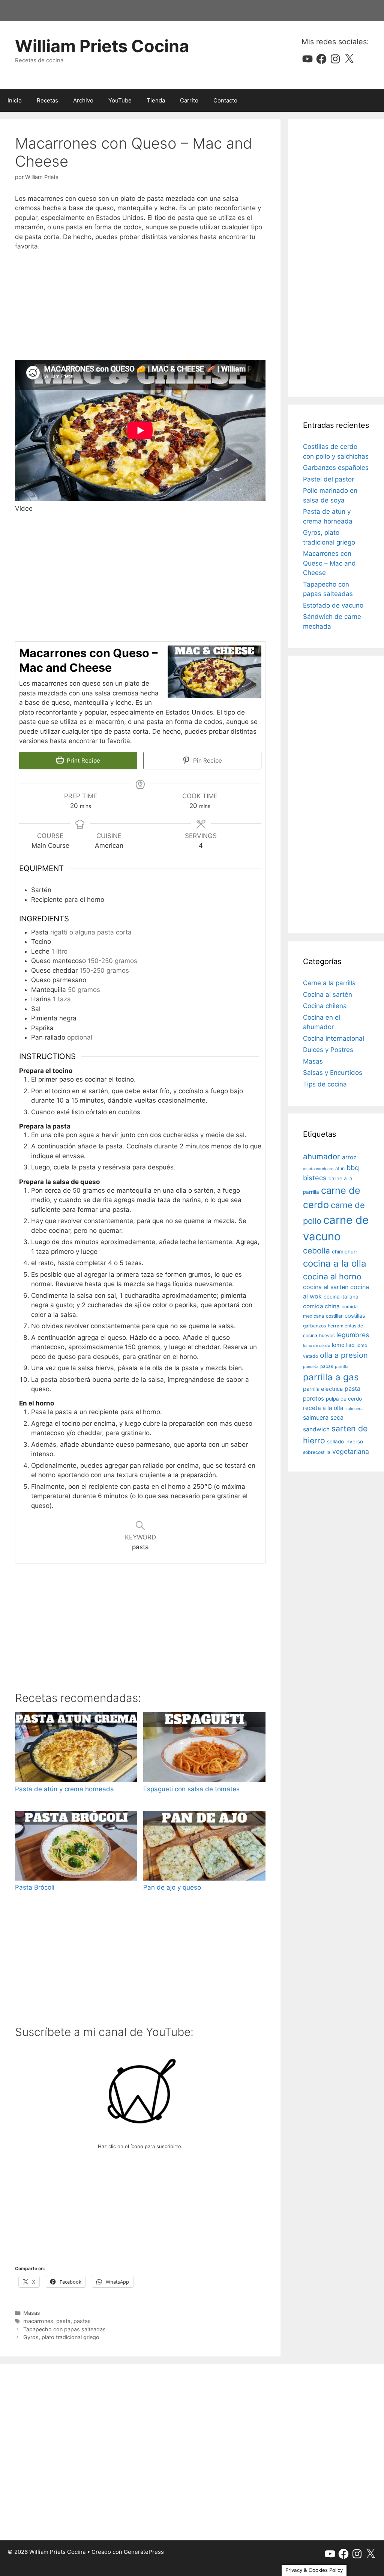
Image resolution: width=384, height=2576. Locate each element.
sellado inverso (345, 1441)
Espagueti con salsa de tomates (191, 1789)
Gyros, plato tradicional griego (61, 2337)
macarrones (38, 2321)
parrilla (342, 1367)
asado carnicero (318, 1169)
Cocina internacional (334, 1038)
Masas (32, 2313)
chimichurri (345, 1252)
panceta (311, 1367)
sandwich (316, 1429)
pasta (63, 2321)
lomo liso (343, 1345)
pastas (82, 2321)
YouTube (120, 100)
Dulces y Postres (328, 1050)
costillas (355, 1316)
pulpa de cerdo (344, 1399)
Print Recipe (83, 761)
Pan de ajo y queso (172, 1887)
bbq (353, 1168)
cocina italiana (341, 1297)
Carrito (189, 100)
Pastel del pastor (328, 479)
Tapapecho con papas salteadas (64, 2329)
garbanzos (314, 1326)
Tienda (156, 100)
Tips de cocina (325, 1084)
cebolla (316, 1251)
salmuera (354, 1409)
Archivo (83, 100)
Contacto (225, 100)
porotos (313, 1399)
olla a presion (344, 1355)
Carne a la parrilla (329, 983)
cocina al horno (332, 1276)
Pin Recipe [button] (207, 761)
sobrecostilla (317, 1452)
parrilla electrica (323, 1389)
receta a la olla (323, 1408)
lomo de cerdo (316, 1346)
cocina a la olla (335, 1263)
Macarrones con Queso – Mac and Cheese (329, 563)
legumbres (353, 1335)
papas (327, 1366)
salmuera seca (323, 1417)
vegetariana (351, 1451)
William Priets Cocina (102, 46)
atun (340, 1168)
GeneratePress (144, 2552)
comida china (321, 1306)
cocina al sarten (326, 1287)
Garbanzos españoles (336, 468)
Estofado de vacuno (333, 605)
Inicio (15, 100)
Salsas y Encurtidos (333, 1073)
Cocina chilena (325, 1006)
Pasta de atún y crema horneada (64, 1789)
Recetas (47, 100)
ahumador (322, 1156)
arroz (349, 1157)
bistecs (315, 1178)
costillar (334, 1316)
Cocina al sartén (328, 995)
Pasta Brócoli (35, 1887)
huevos (327, 1335)
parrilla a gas (331, 1377)
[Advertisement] (140, 306)
